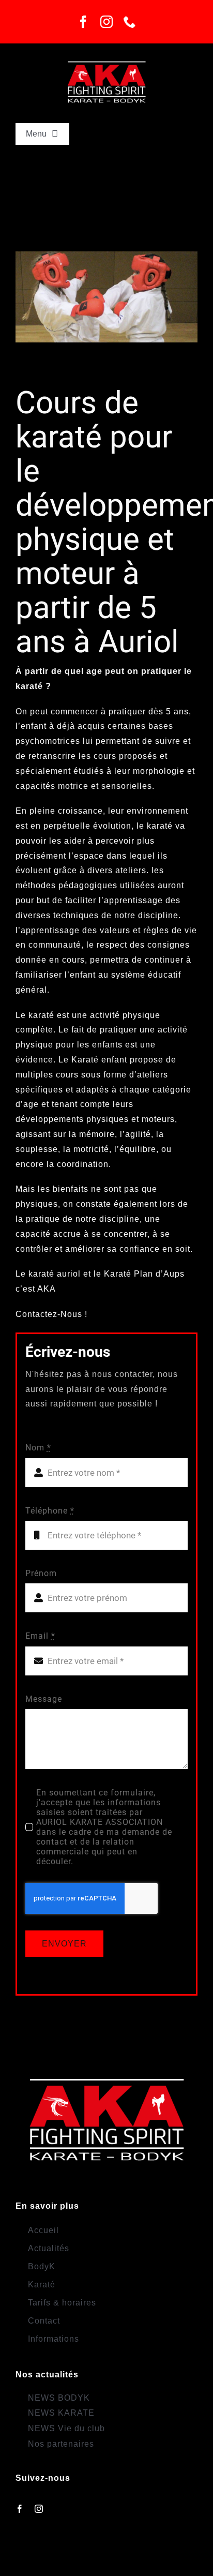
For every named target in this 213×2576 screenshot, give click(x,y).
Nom (38, 1448)
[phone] (130, 22)
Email (40, 1636)
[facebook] (83, 22)
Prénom (41, 1573)
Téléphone (50, 1511)
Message (44, 1699)
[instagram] (107, 22)
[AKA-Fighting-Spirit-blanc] (107, 58)
